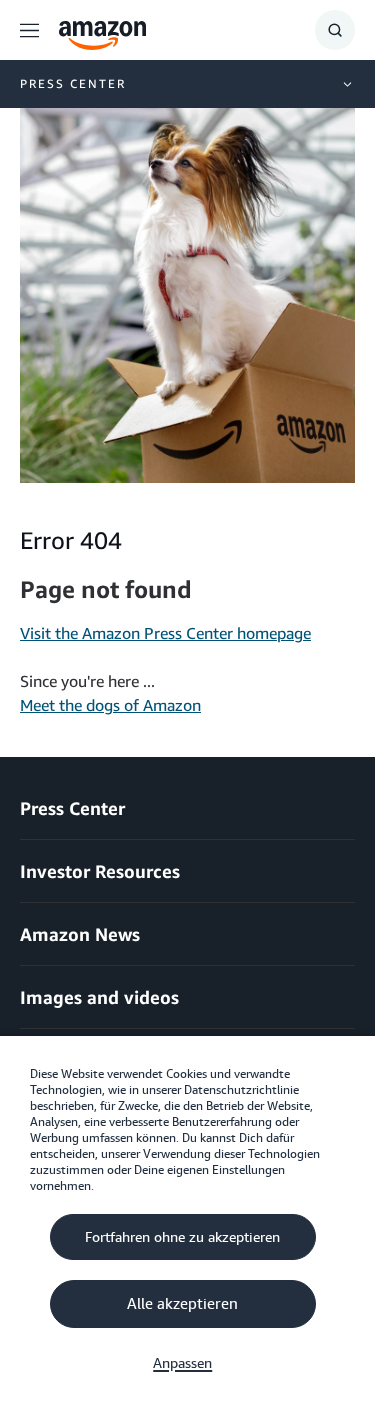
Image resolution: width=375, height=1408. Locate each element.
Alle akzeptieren (182, 1304)
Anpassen (182, 1363)
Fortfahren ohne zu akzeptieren (182, 1237)
